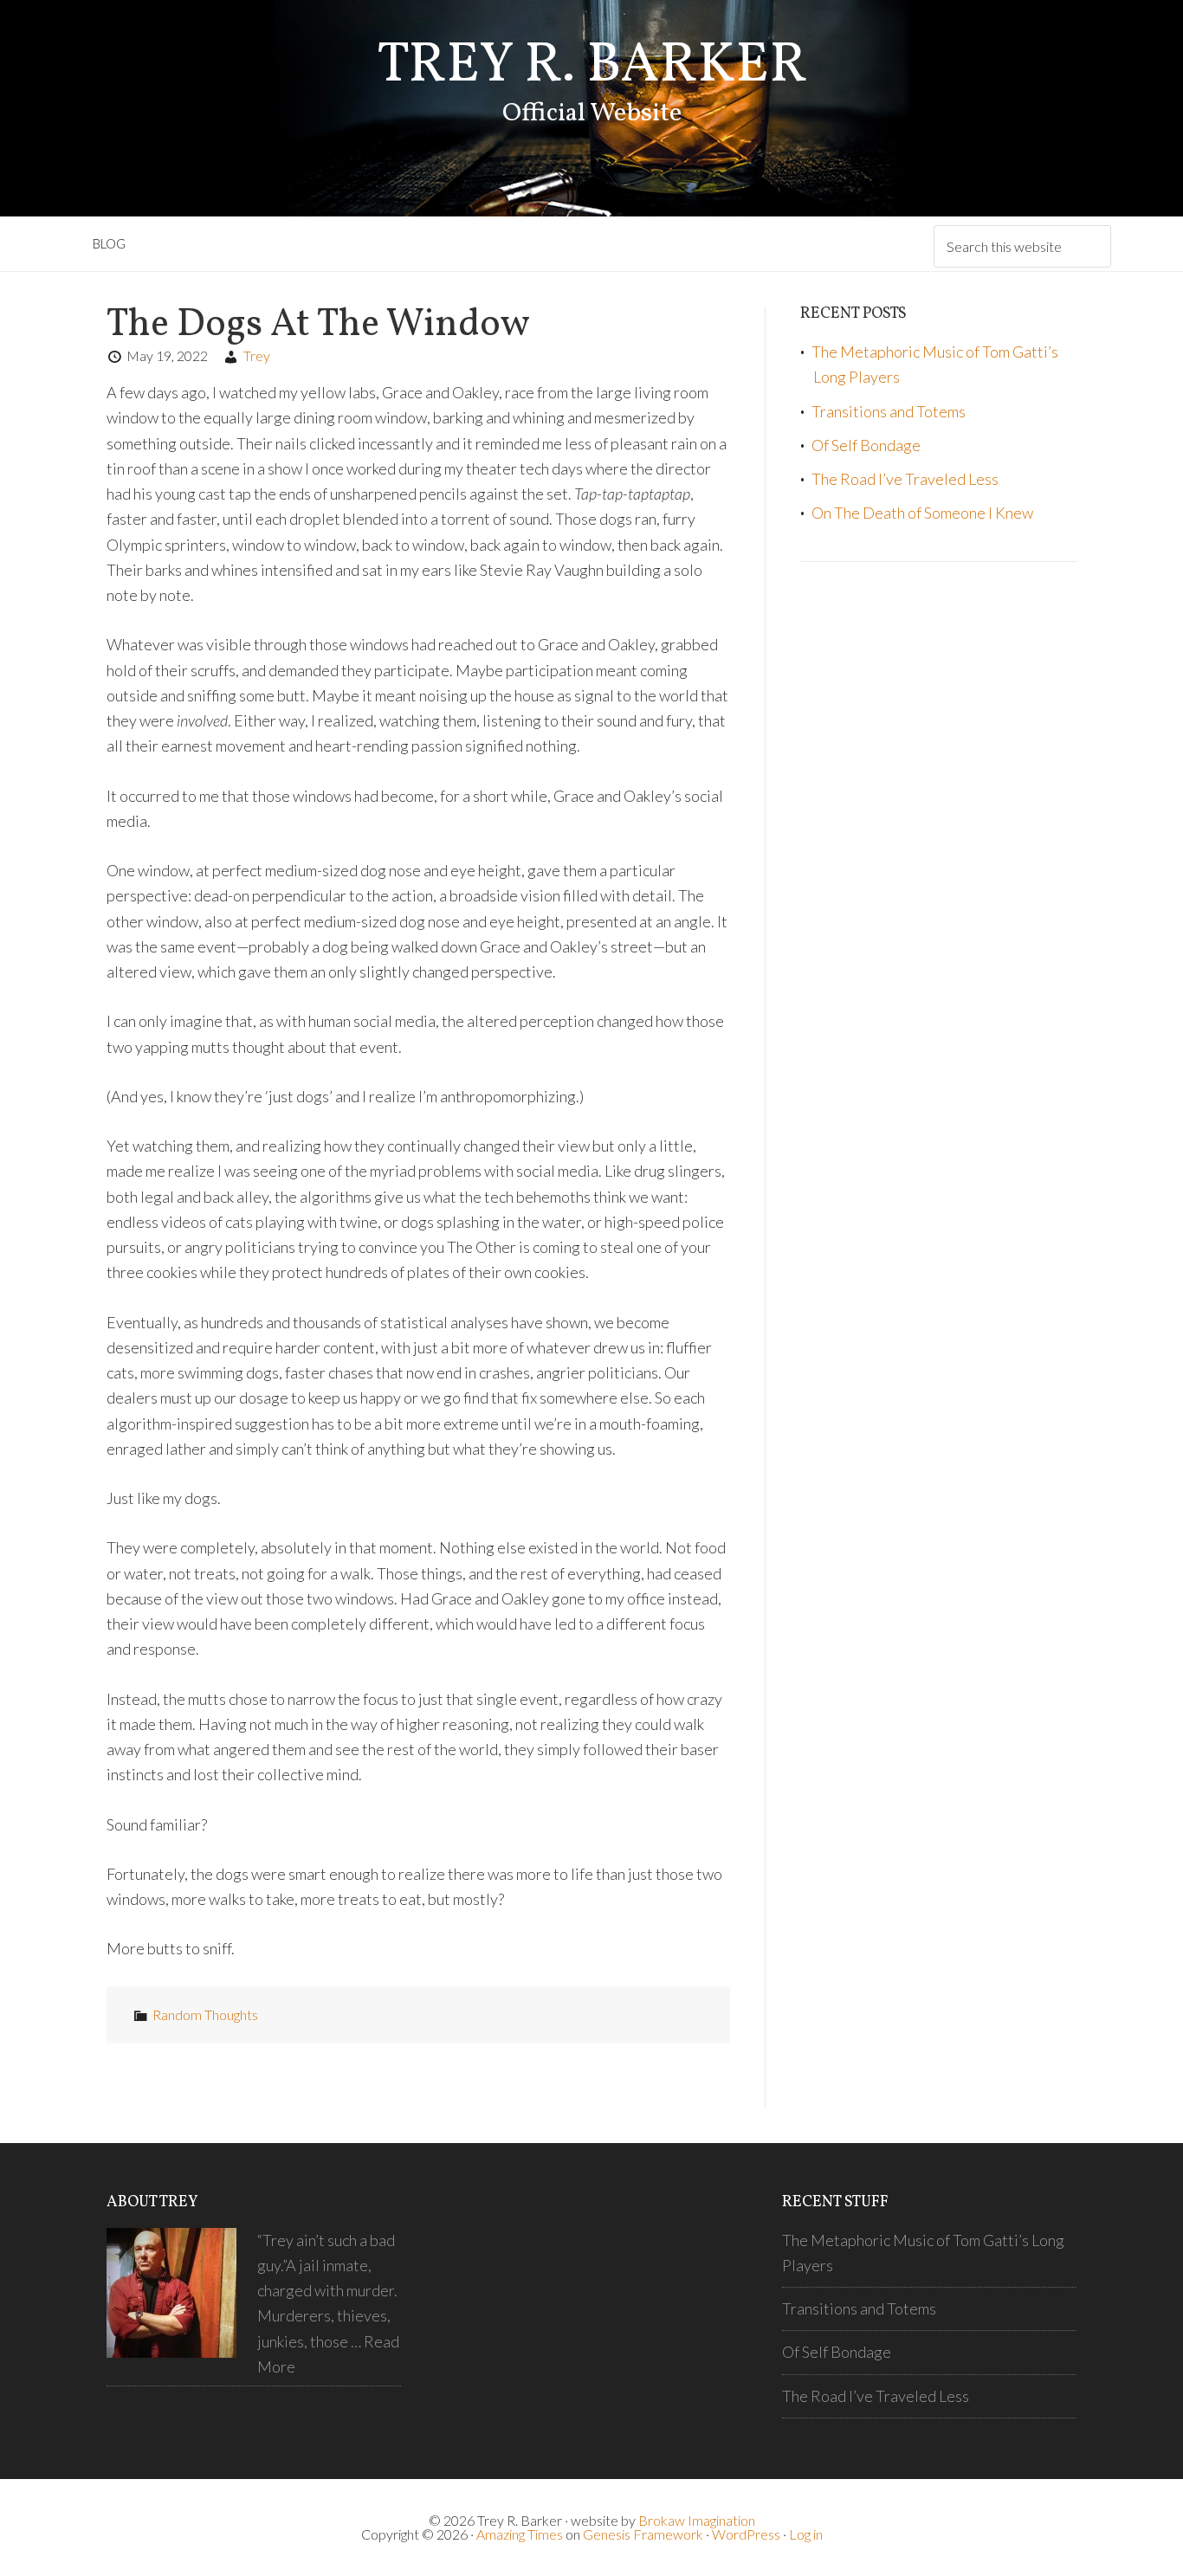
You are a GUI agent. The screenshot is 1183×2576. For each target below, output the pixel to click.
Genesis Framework (643, 2534)
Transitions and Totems (889, 411)
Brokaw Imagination (697, 2520)
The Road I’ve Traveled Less (905, 479)
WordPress (746, 2534)
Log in (806, 2534)
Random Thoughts (205, 2014)
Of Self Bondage (866, 445)
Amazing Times (520, 2534)
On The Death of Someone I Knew (922, 513)
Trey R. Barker (592, 66)
